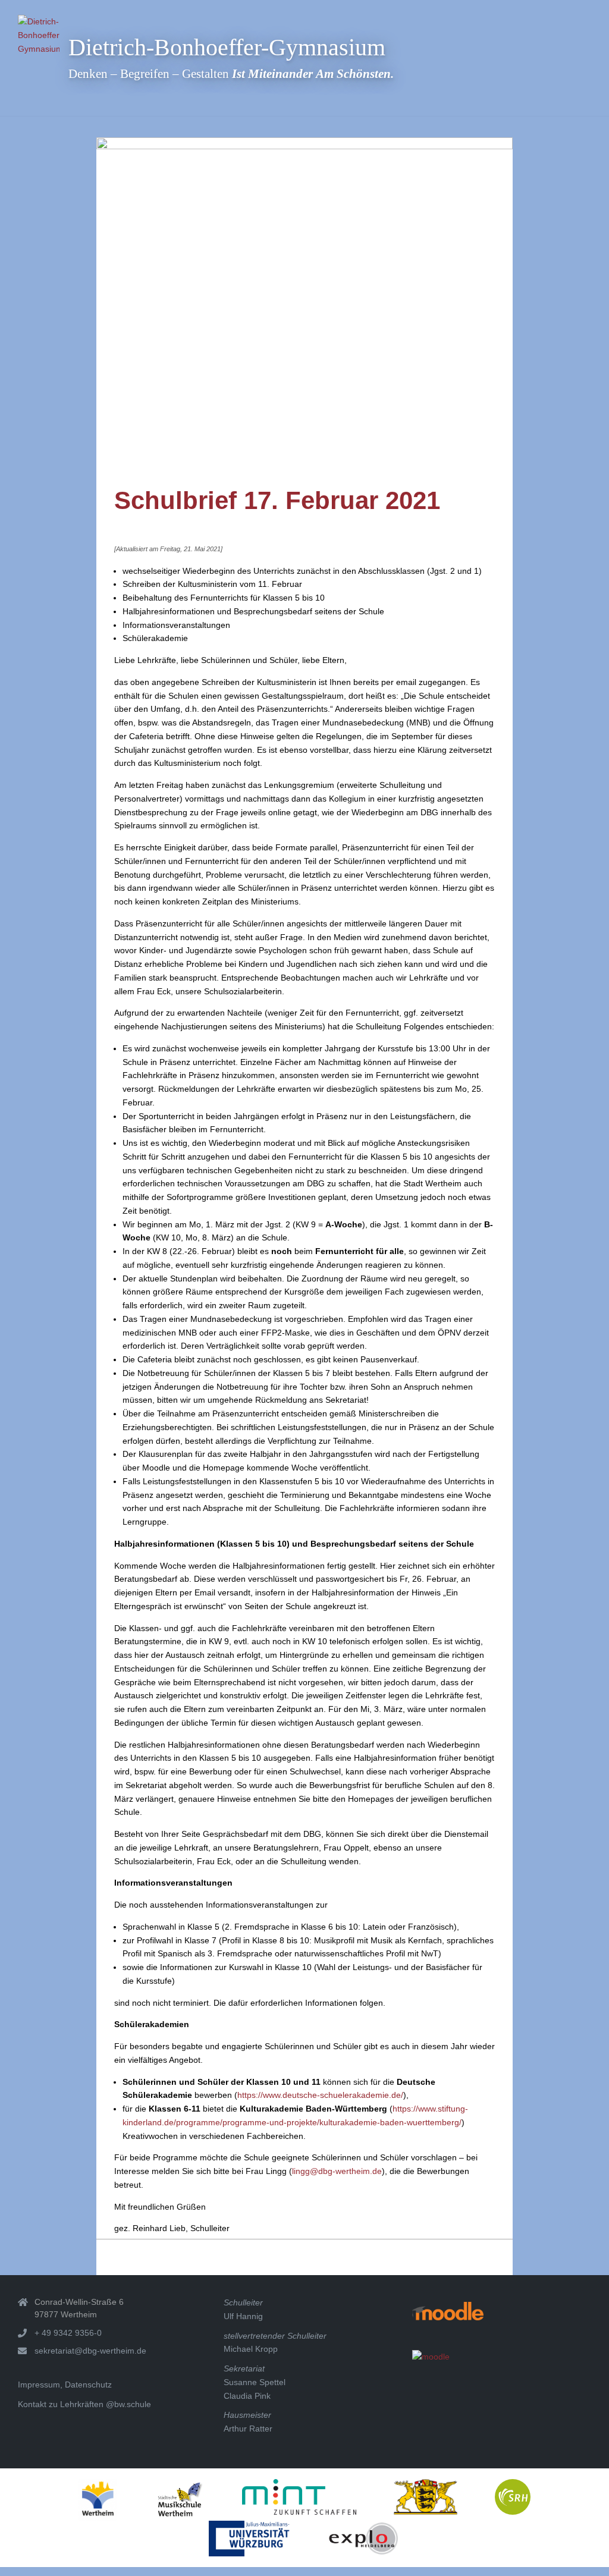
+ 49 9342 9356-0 (68, 2333)
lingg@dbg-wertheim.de (337, 2171)
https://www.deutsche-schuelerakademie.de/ (320, 2095)
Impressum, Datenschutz (65, 2385)
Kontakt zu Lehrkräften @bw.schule (84, 2404)
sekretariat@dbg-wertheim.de (90, 2351)
